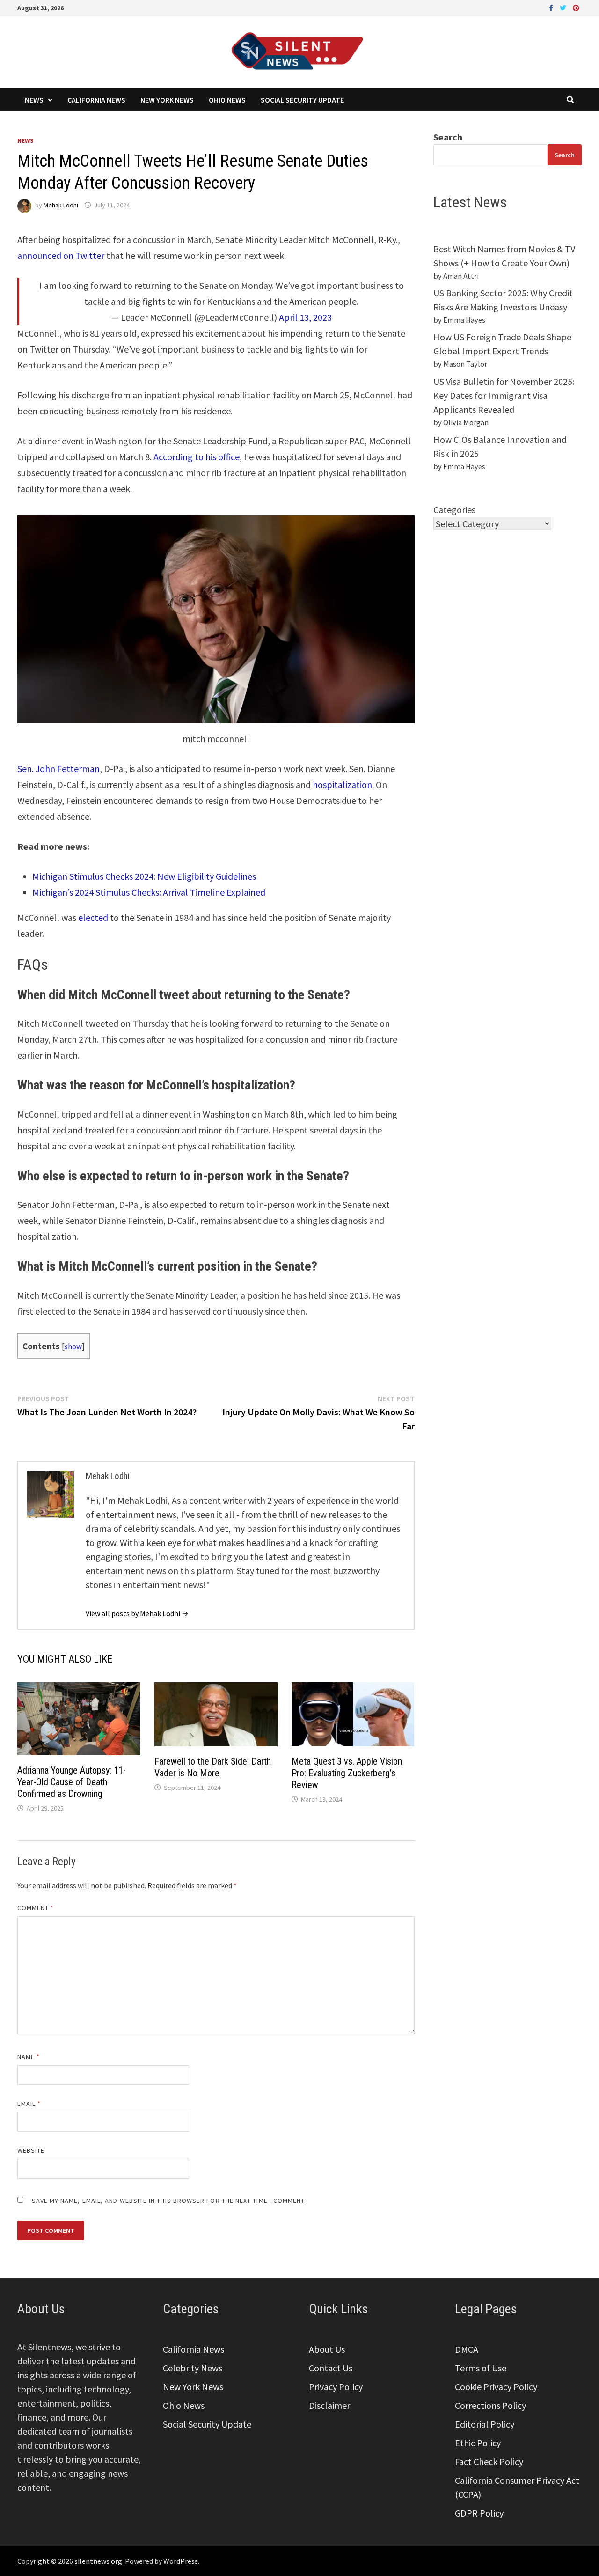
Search (448, 137)
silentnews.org (98, 2561)
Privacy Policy (336, 2387)
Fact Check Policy (489, 2462)
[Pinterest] (576, 7)
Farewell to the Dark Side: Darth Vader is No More (213, 1767)
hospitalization (342, 784)
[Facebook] (552, 7)
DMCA (467, 2349)
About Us (327, 2349)
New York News (167, 100)
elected (93, 917)
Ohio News (227, 100)
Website (31, 2150)
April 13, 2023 (305, 317)
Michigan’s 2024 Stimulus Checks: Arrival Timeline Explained (149, 892)
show (73, 1347)
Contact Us (331, 2368)
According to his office (197, 457)
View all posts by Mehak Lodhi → (137, 1613)
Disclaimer (329, 2405)
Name (29, 2057)
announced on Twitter (61, 255)
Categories (454, 510)
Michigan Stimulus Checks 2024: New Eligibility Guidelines (144, 876)
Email (29, 2104)
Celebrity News (193, 2368)
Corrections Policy (490, 2405)
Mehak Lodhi (61, 205)
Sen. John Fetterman (58, 769)
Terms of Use (481, 2368)
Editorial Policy (485, 2424)
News (34, 100)
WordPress (181, 2561)
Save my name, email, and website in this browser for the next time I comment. (169, 2201)
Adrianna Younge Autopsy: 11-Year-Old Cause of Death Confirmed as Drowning (72, 1782)
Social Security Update (302, 100)
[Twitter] (564, 7)
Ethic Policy (478, 2443)
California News (96, 100)
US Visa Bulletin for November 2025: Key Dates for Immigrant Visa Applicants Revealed (504, 395)
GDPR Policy (479, 2513)
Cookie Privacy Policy (496, 2387)
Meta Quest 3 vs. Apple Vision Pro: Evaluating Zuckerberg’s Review (347, 1773)
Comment (36, 1908)
